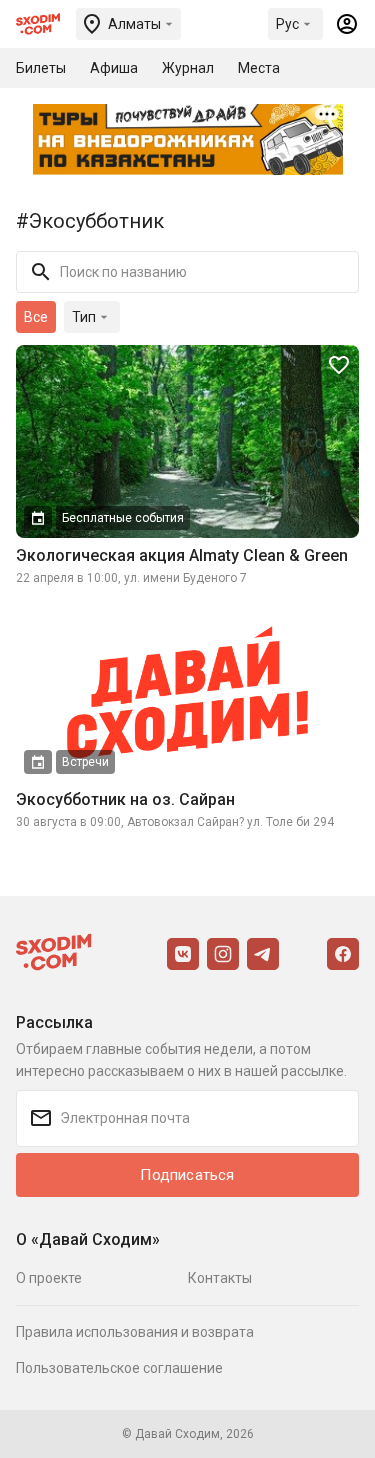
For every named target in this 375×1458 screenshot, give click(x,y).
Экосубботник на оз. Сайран (125, 799)
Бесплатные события (123, 518)
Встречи (85, 762)
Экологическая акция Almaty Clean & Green (182, 555)
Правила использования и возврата (135, 1332)
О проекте (49, 1278)
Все (36, 317)
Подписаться (187, 1175)
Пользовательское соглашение (119, 1368)
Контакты (220, 1278)
